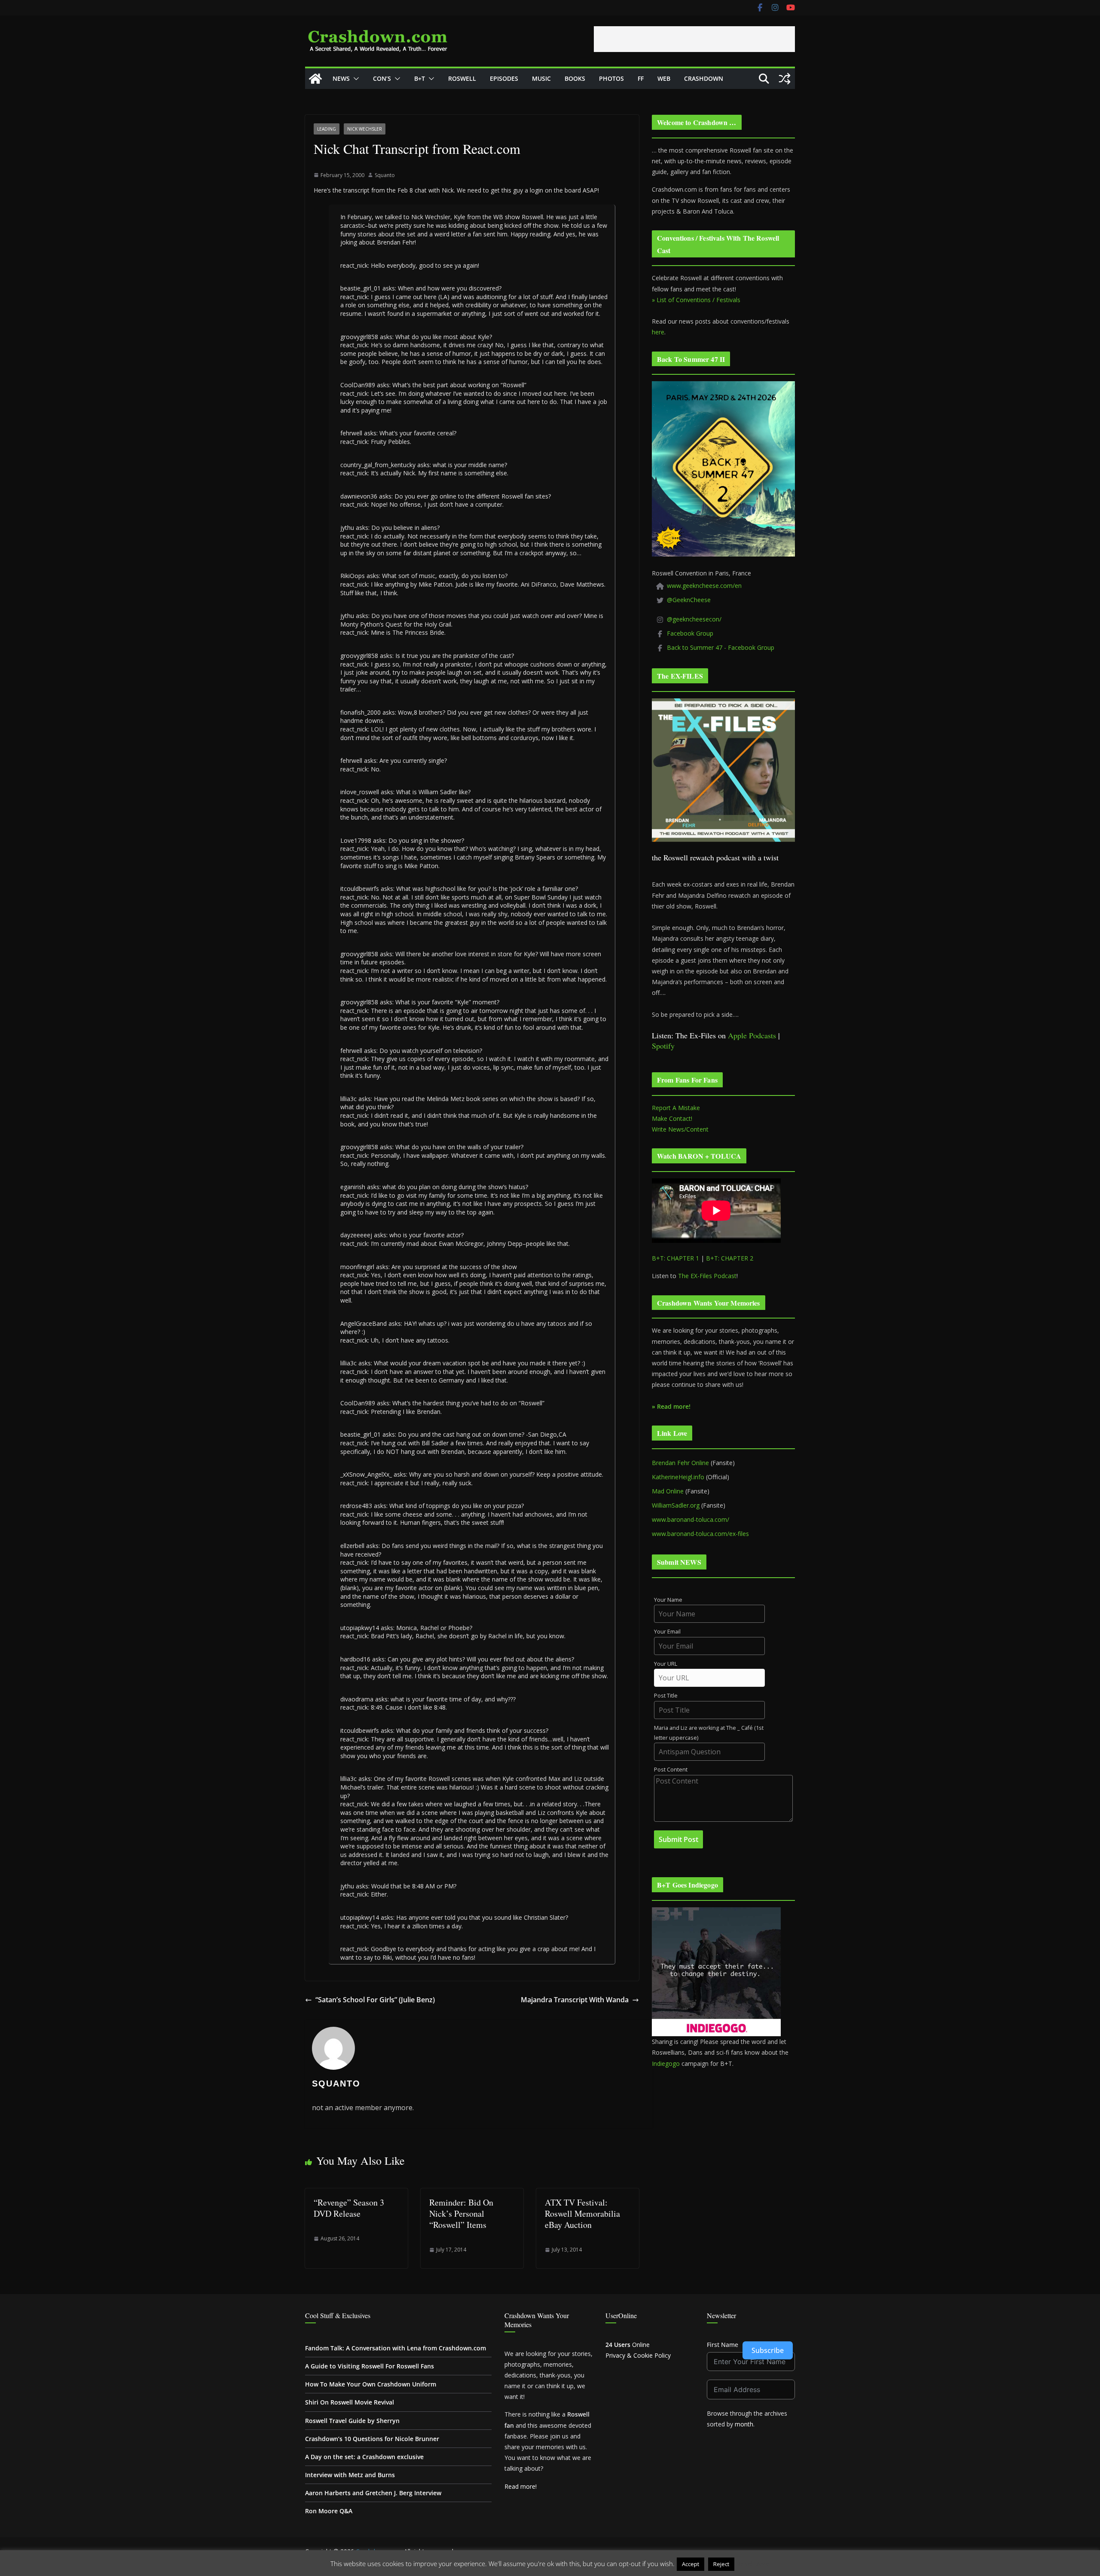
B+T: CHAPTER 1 (675, 1258)
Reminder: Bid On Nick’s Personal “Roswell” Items (461, 2213)
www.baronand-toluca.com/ (691, 1519)
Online (628, 2345)
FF (641, 78)
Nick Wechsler (365, 129)
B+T (420, 78)
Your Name (668, 1600)
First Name (723, 2345)
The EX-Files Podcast (707, 1276)
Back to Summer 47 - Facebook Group (721, 647)
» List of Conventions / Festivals (696, 300)
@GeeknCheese (689, 600)
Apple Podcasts (752, 1035)
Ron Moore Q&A (329, 2511)
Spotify (663, 1046)
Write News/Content (680, 1129)
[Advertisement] (694, 39)
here (658, 332)
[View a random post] (785, 79)
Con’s (382, 78)
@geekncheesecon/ (694, 619)
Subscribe (768, 2350)
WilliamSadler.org (676, 1505)
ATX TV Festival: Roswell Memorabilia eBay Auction (582, 2213)
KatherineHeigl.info (678, 1477)
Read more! (521, 2486)
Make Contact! (672, 1118)
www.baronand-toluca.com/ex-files (700, 1534)
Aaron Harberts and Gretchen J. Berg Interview (373, 2493)
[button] (354, 79)
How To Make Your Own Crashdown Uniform (371, 2384)
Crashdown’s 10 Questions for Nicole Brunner (372, 2439)
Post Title (666, 1696)
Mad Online (668, 1491)
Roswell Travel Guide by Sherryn (352, 2421)
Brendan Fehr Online (680, 1463)
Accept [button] (691, 2564)
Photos (611, 78)
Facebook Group (690, 633)
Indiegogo (666, 2064)
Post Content (671, 1770)
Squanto (385, 175)
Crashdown (704, 78)
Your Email (667, 1632)
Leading (327, 129)
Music (541, 78)
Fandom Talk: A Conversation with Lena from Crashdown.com (396, 2348)
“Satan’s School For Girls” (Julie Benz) (375, 2000)
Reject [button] (721, 2564)
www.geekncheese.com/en (704, 586)
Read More (753, 2564)
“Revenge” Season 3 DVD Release (349, 2208)
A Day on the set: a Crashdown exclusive (364, 2457)
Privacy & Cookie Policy (638, 2355)
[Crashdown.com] (315, 79)
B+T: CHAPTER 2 (730, 1258)
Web (664, 78)
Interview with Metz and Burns (350, 2475)
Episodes (504, 78)
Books (575, 78)
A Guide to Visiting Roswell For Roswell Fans (370, 2366)
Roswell (462, 78)
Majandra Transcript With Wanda (575, 2000)
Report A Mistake (676, 1108)
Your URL (666, 1664)
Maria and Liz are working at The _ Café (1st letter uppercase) (709, 1733)
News (341, 78)
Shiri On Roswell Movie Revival (350, 2402)
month (744, 2424)
